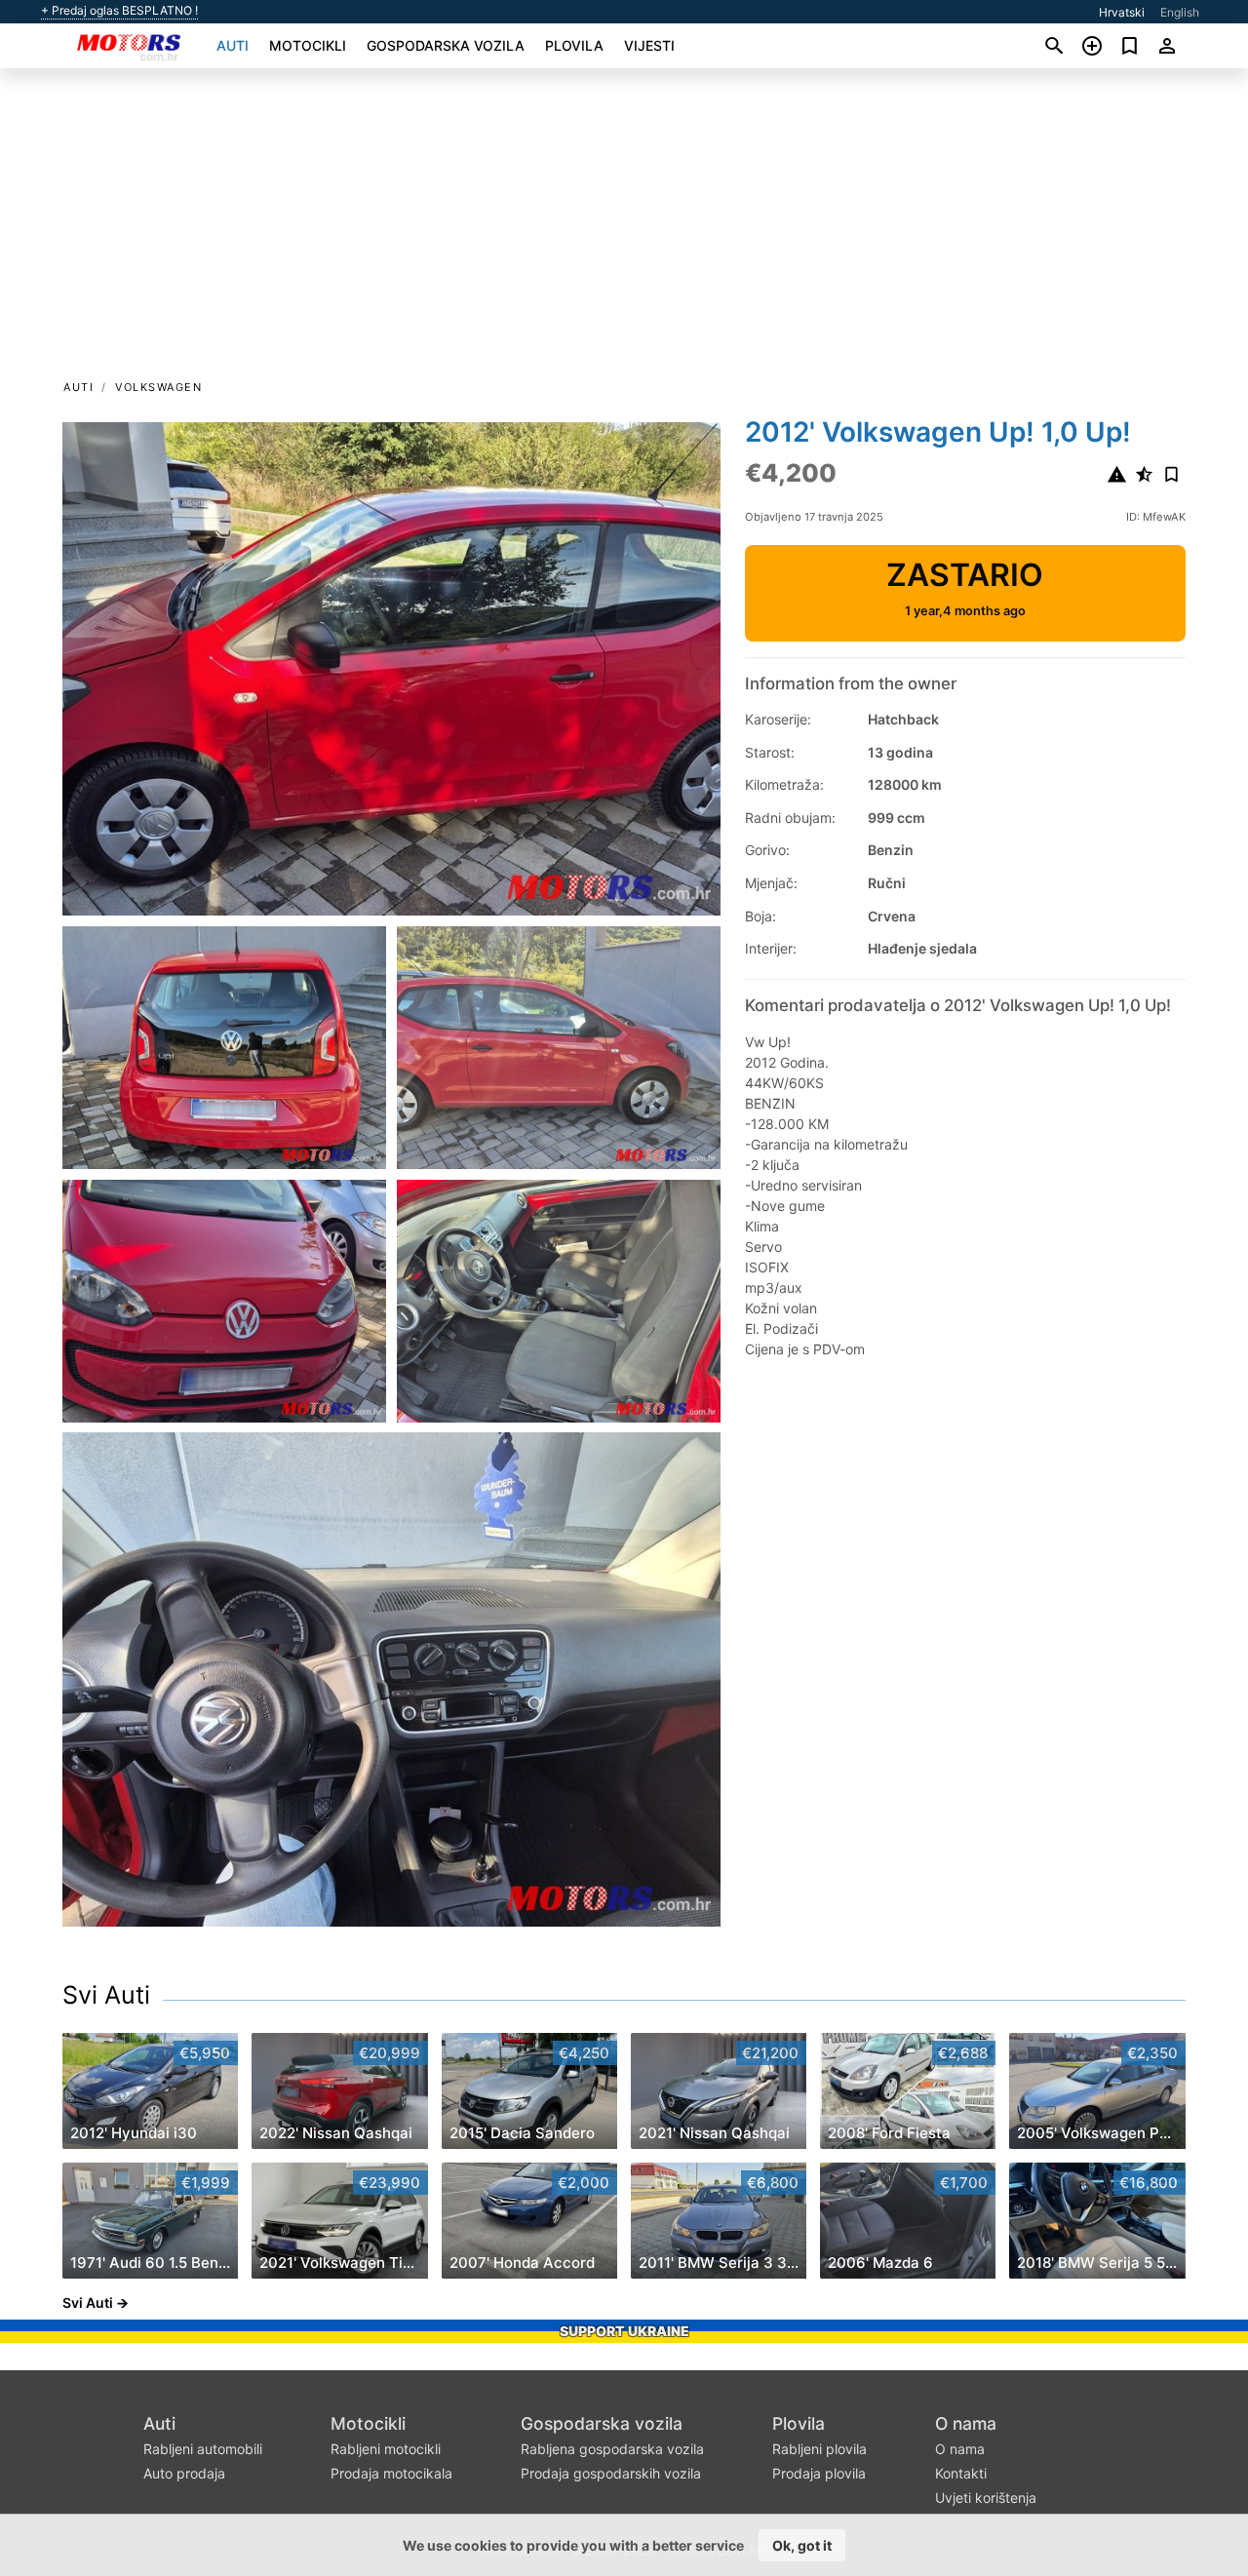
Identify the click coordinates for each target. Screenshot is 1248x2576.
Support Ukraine (624, 2331)
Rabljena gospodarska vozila (612, 2449)
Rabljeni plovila (819, 2449)
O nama (966, 2423)
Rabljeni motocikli (386, 2449)
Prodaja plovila (819, 2473)
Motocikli (308, 45)
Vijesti (649, 45)
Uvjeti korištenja (986, 2498)
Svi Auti (106, 1995)
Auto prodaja (184, 2473)
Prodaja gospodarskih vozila (611, 2473)
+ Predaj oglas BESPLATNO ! (119, 11)
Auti (233, 45)
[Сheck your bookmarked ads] (1130, 46)
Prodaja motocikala (391, 2473)
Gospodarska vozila (446, 45)
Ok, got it (802, 2545)
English (1180, 12)
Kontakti (961, 2473)
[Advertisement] (624, 230)
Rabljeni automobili (203, 2449)
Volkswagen (158, 387)
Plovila (574, 45)
